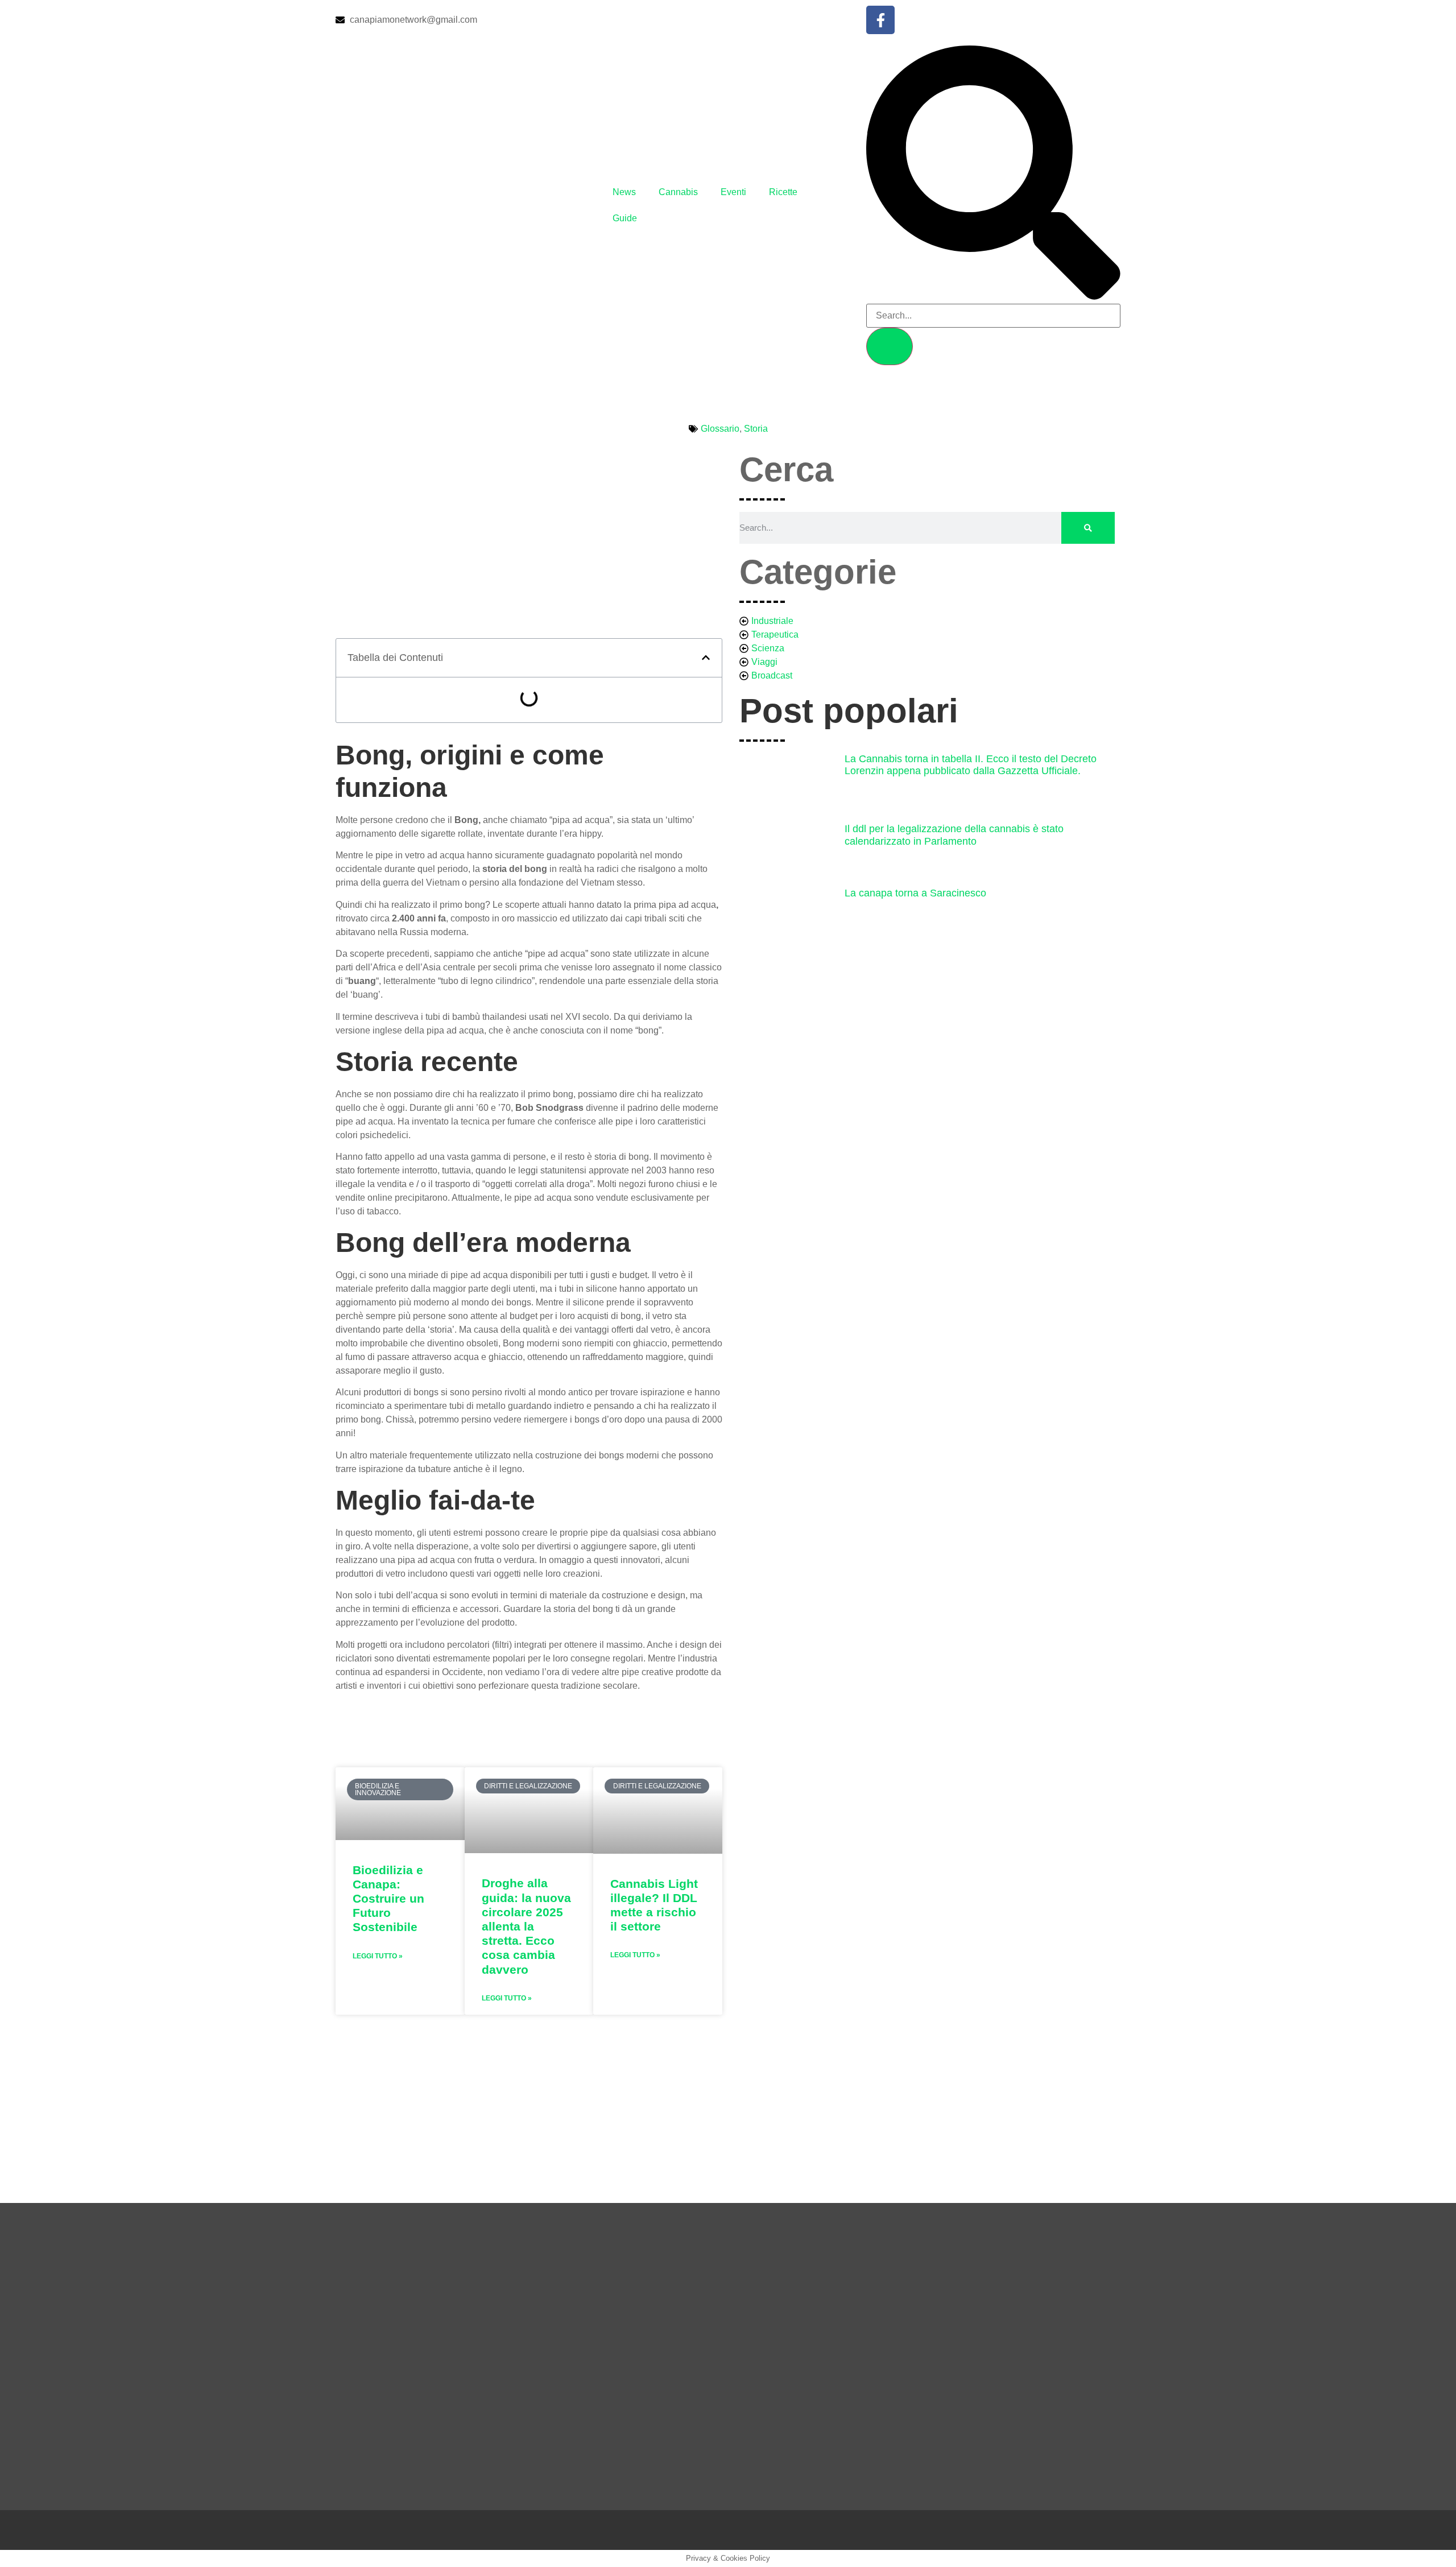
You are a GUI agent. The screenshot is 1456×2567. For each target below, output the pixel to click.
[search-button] (890, 346)
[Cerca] (1088, 528)
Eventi (733, 192)
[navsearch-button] (993, 297)
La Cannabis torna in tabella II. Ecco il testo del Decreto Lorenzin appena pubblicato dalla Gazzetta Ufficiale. (971, 765)
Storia (756, 429)
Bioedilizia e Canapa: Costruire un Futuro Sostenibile (388, 1899)
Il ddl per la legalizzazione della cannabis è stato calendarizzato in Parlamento (954, 835)
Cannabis (678, 192)
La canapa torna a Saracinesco (915, 893)
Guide (625, 218)
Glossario (720, 429)
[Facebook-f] (880, 20)
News (624, 192)
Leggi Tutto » (378, 1956)
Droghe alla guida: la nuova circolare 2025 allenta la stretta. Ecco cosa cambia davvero (526, 1926)
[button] (706, 658)
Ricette (783, 192)
